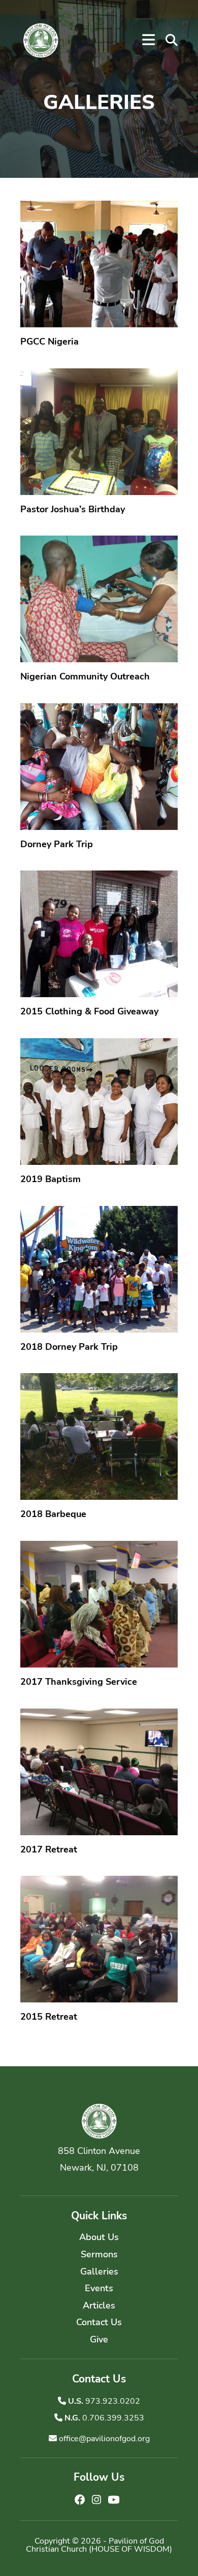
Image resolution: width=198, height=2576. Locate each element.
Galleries (99, 2271)
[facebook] (81, 2500)
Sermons (99, 2254)
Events (99, 2288)
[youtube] (113, 2500)
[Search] (172, 41)
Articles (99, 2305)
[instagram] (98, 2500)
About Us (99, 2237)
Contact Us (99, 2322)
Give (99, 2339)
